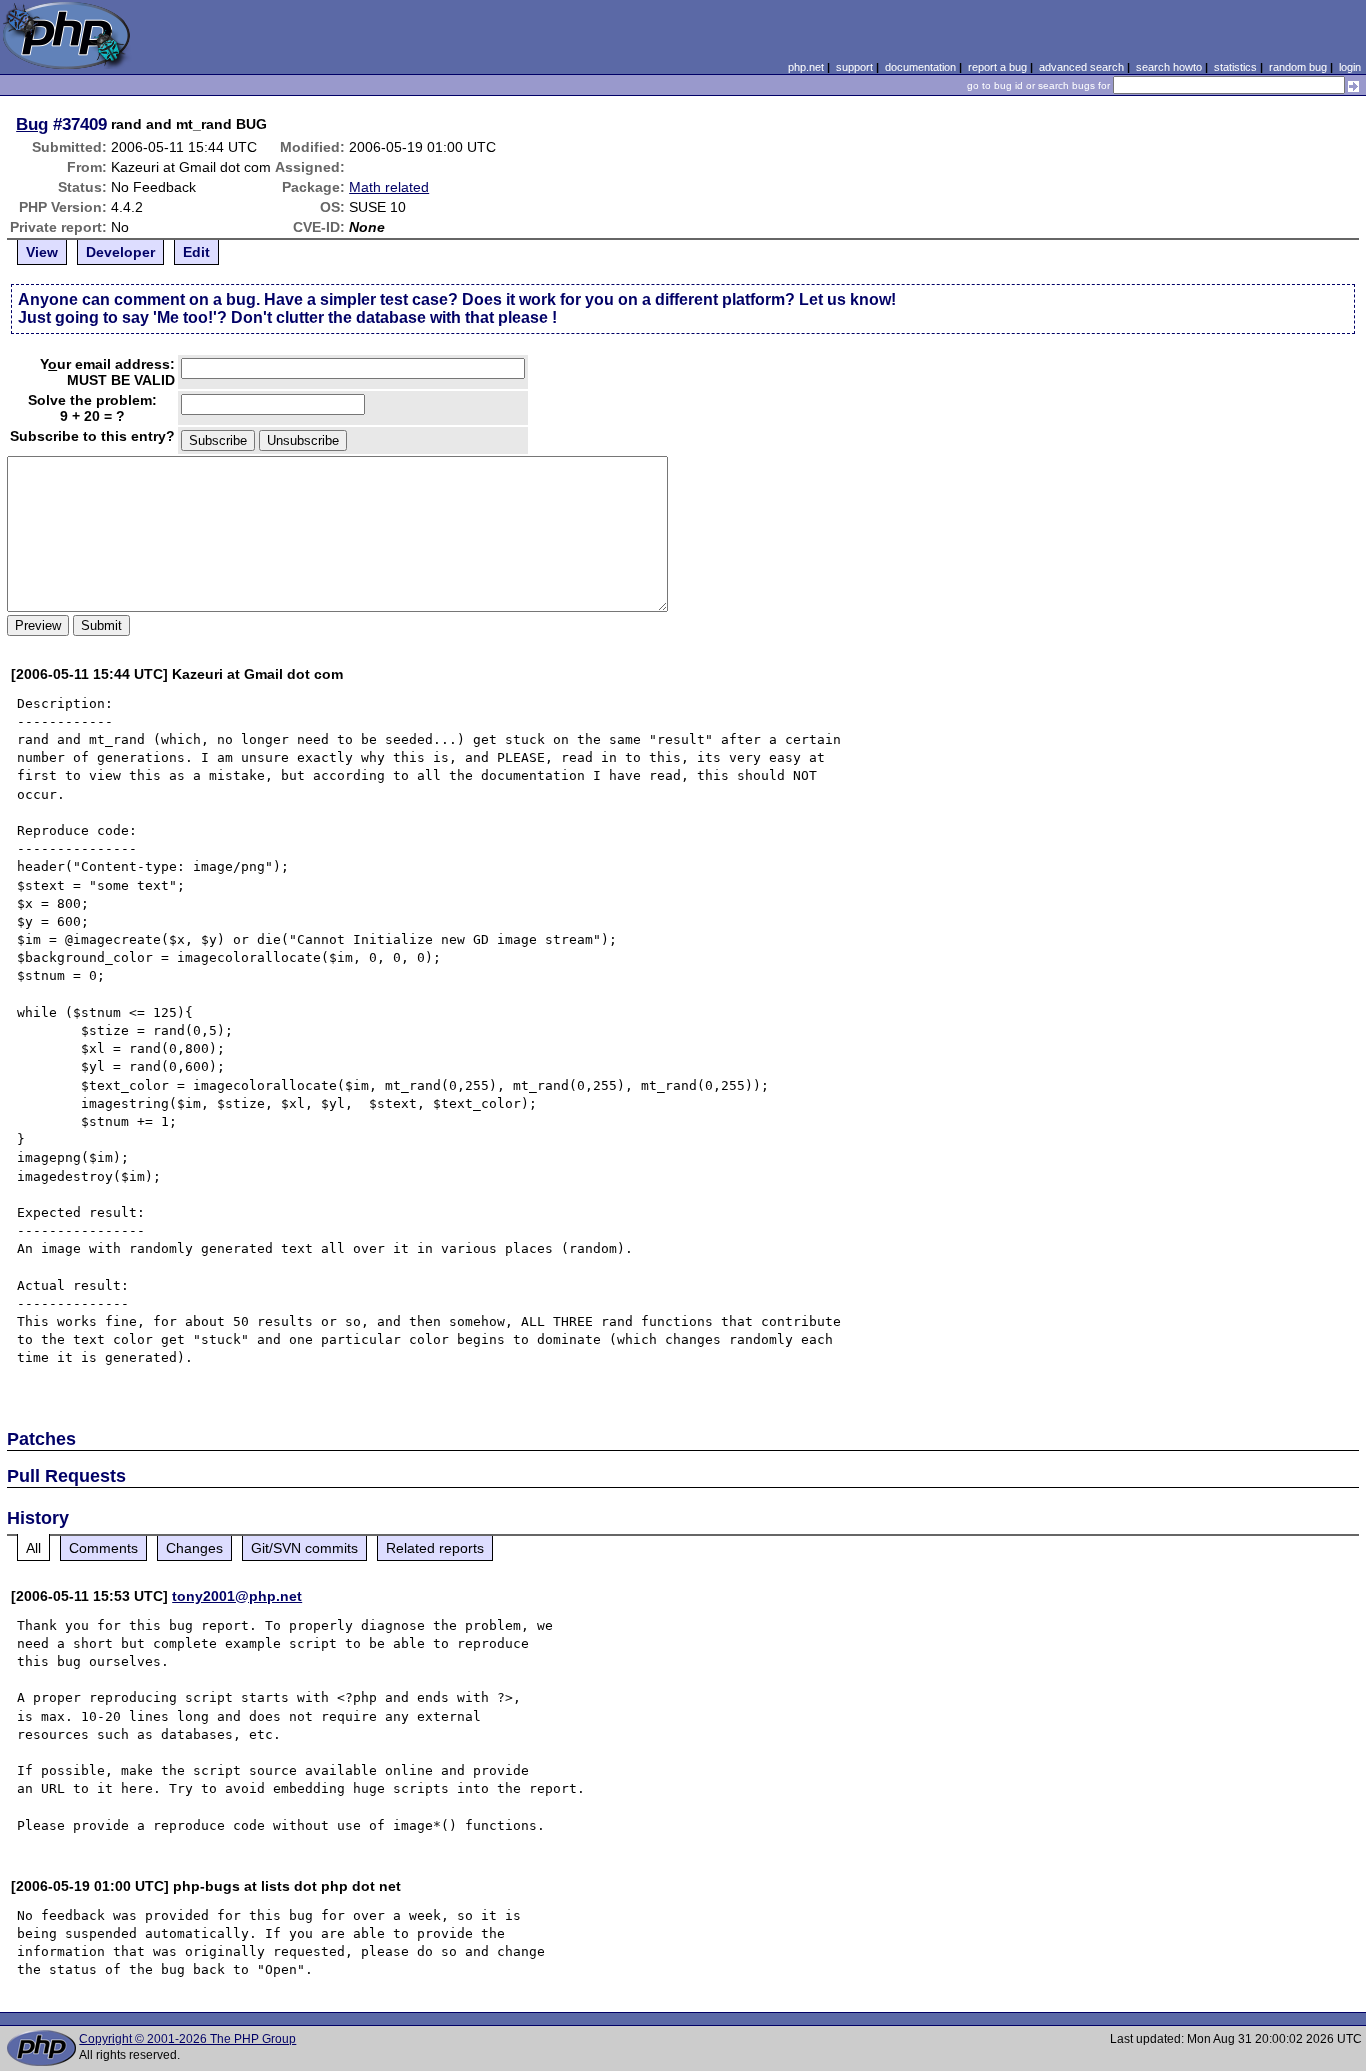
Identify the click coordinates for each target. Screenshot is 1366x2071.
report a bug (997, 67)
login (1350, 67)
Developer (120, 252)
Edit (196, 252)
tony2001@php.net (237, 1596)
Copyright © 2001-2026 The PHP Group (187, 2039)
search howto (1169, 67)
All (33, 1548)
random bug (1298, 67)
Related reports (435, 1548)
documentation (920, 67)
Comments (103, 1548)
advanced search (1081, 67)
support (854, 67)
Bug (32, 124)
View (42, 252)
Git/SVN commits (304, 1548)
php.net (806, 67)
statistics (1235, 67)
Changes (194, 1548)
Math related (389, 187)
